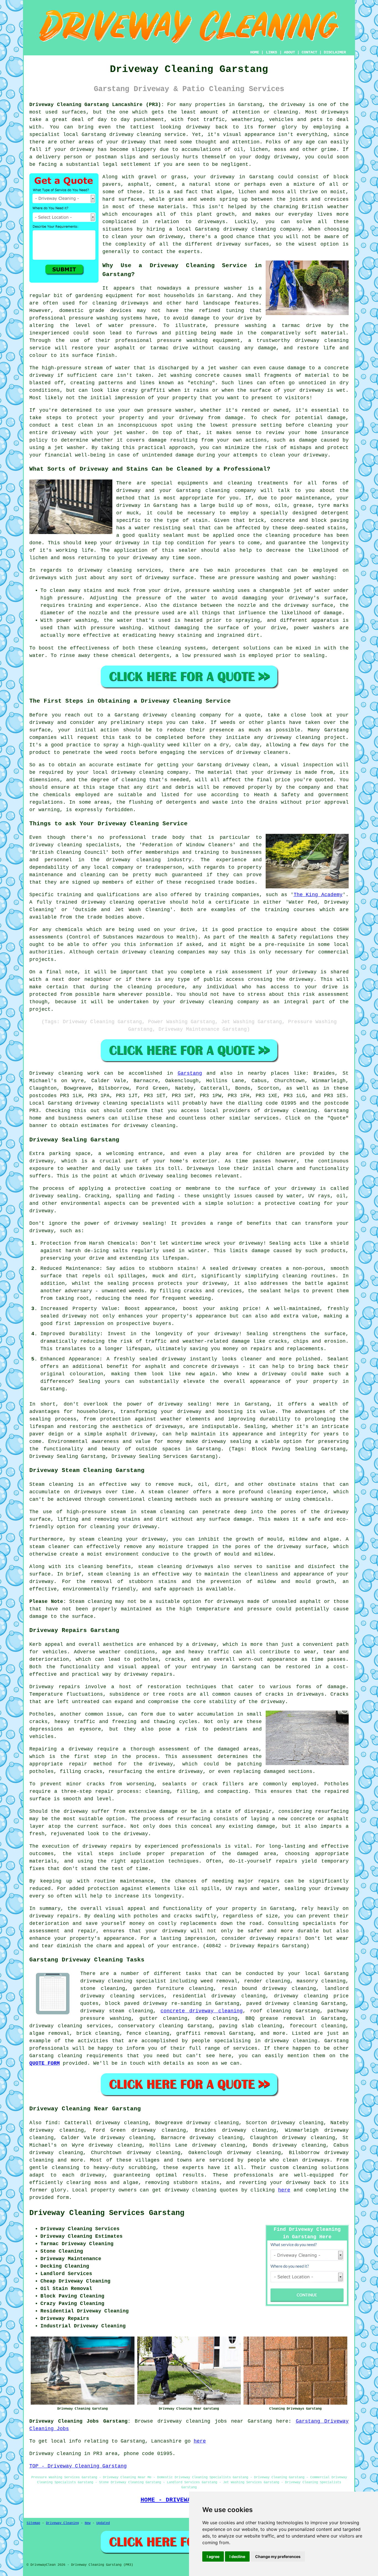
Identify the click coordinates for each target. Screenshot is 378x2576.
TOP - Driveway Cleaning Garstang (78, 2466)
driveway (293, 105)
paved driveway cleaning (282, 2003)
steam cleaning (131, 2011)
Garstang (190, 1073)
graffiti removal (201, 2033)
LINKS (271, 52)
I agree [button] (213, 2556)
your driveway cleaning (198, 1002)
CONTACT (309, 52)
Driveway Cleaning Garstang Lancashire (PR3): (97, 105)
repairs (288, 1938)
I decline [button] (237, 2556)
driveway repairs (148, 1674)
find (51, 2123)
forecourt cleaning (318, 2026)
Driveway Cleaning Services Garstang (107, 2213)
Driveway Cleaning (62, 2523)
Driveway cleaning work (64, 1073)
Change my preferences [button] (278, 2556)
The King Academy (318, 895)
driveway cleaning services (120, 570)
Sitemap (33, 2523)
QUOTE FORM (45, 2063)
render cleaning (267, 1981)
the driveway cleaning (126, 860)
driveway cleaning (135, 135)
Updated (103, 2523)
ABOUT (289, 52)
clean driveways (306, 2160)
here (284, 2190)
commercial (333, 952)
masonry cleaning (321, 1981)
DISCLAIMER (335, 52)
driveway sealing (184, 1404)
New (88, 2523)
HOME (255, 52)
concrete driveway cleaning (201, 2011)
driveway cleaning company (182, 715)
